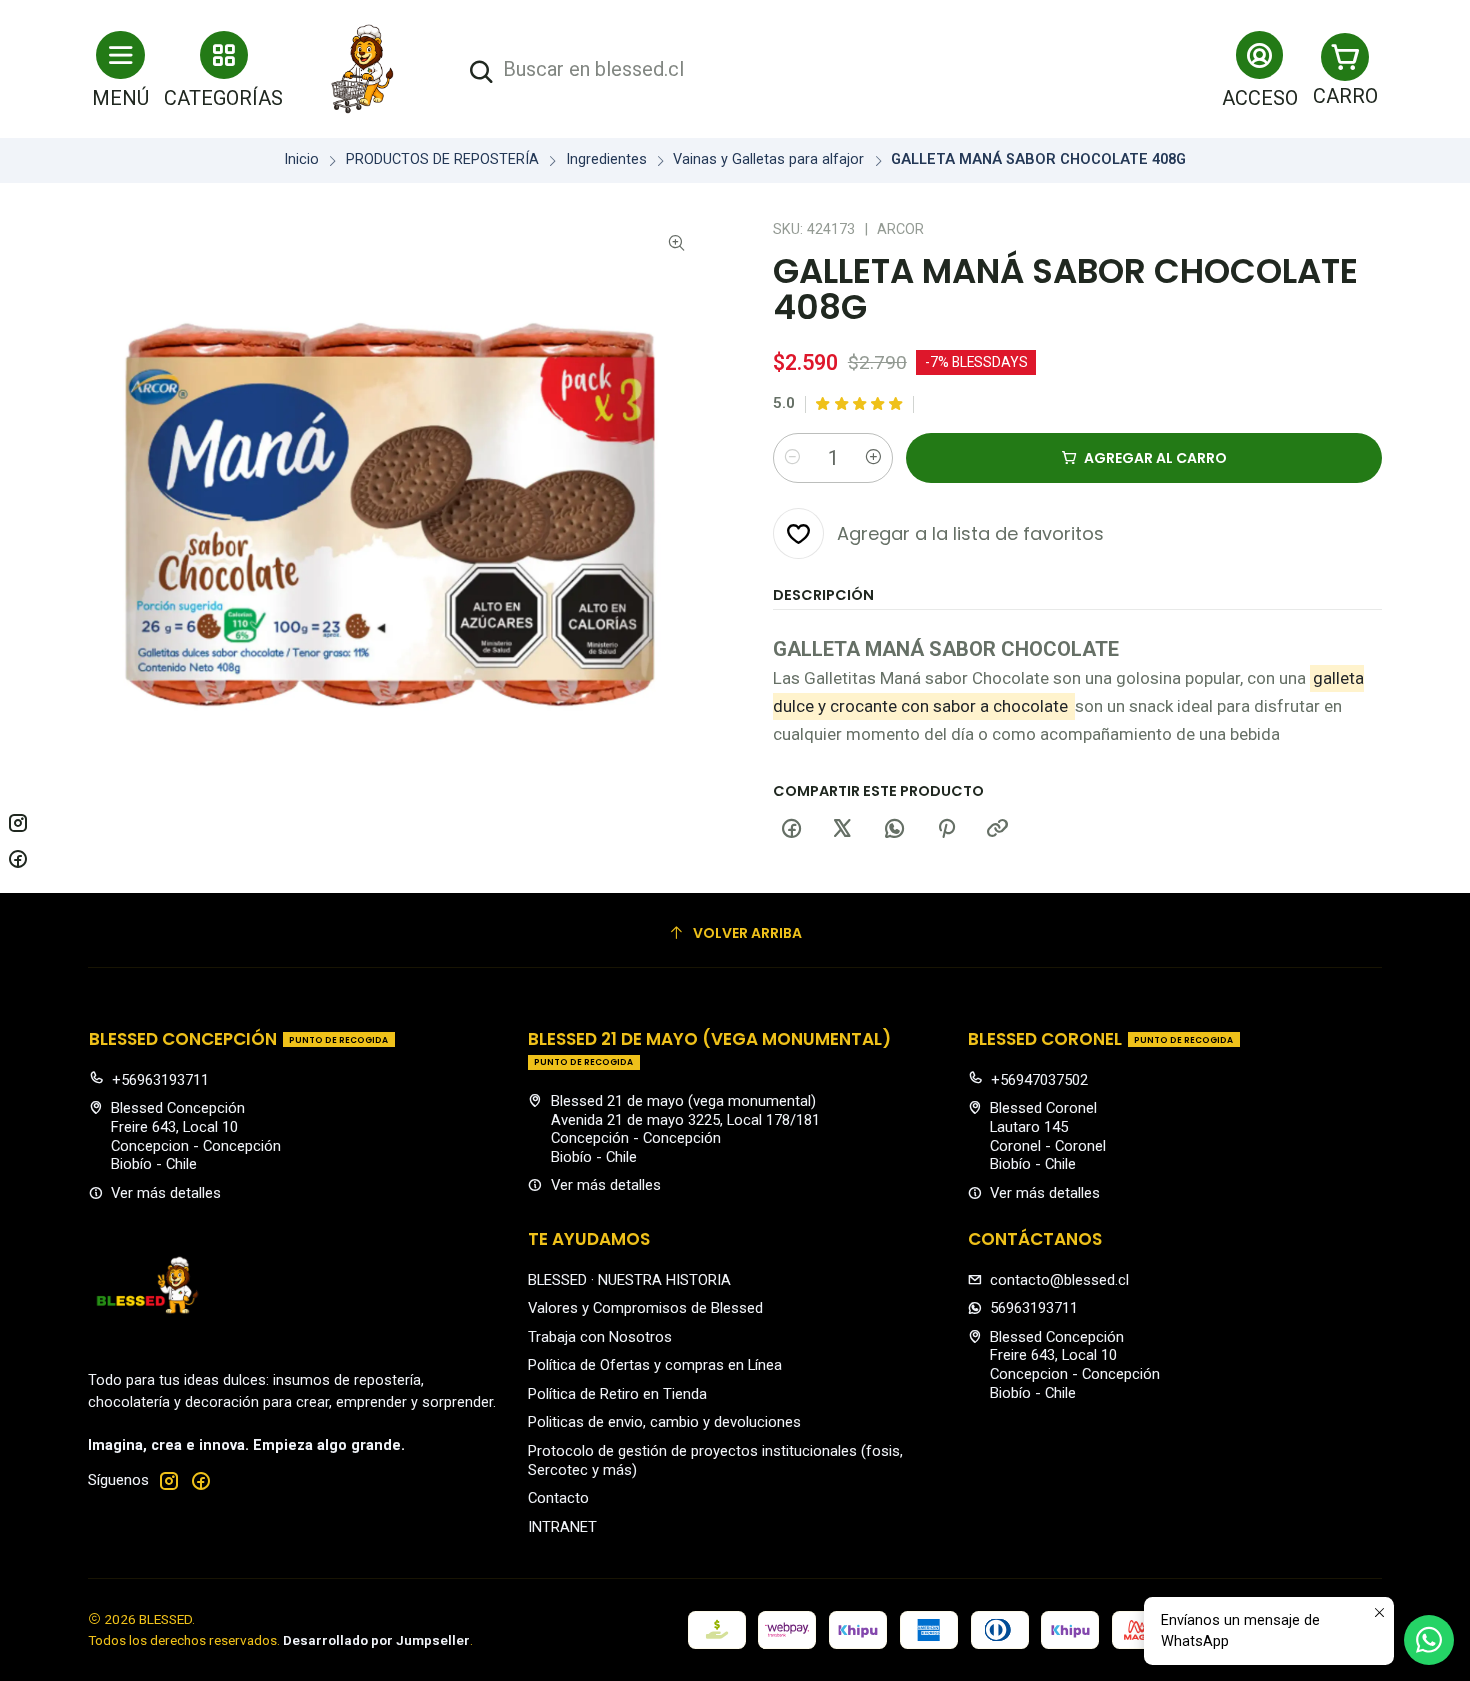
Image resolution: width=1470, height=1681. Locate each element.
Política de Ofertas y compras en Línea (655, 1365)
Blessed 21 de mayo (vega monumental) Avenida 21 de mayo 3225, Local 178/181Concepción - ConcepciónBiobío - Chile (685, 1129)
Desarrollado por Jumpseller (376, 1640)
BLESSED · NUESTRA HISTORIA (629, 1280)
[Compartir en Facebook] (791, 830)
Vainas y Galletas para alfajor (768, 160)
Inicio (301, 160)
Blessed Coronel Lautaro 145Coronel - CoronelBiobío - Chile (1048, 1136)
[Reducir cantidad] (792, 458)
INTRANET (562, 1527)
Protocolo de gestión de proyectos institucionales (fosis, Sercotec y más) (715, 1460)
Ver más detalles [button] (166, 1193)
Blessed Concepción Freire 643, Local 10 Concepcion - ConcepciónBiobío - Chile (196, 1136)
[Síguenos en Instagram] (169, 1480)
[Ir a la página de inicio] (363, 69)
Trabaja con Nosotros (600, 1337)
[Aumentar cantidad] (874, 458)
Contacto (558, 1498)
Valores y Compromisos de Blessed (645, 1308)
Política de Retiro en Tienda (617, 1394)
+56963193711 (160, 1080)
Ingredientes (606, 160)
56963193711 (1034, 1308)
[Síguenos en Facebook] (201, 1480)
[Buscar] (481, 72)
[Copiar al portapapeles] (998, 830)
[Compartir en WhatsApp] (895, 830)
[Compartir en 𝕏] (843, 830)
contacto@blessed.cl (1059, 1280)
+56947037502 (1039, 1080)
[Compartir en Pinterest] (946, 830)
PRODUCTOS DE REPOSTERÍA (442, 160)
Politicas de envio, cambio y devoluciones (664, 1422)
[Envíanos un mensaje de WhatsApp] (1429, 1640)
